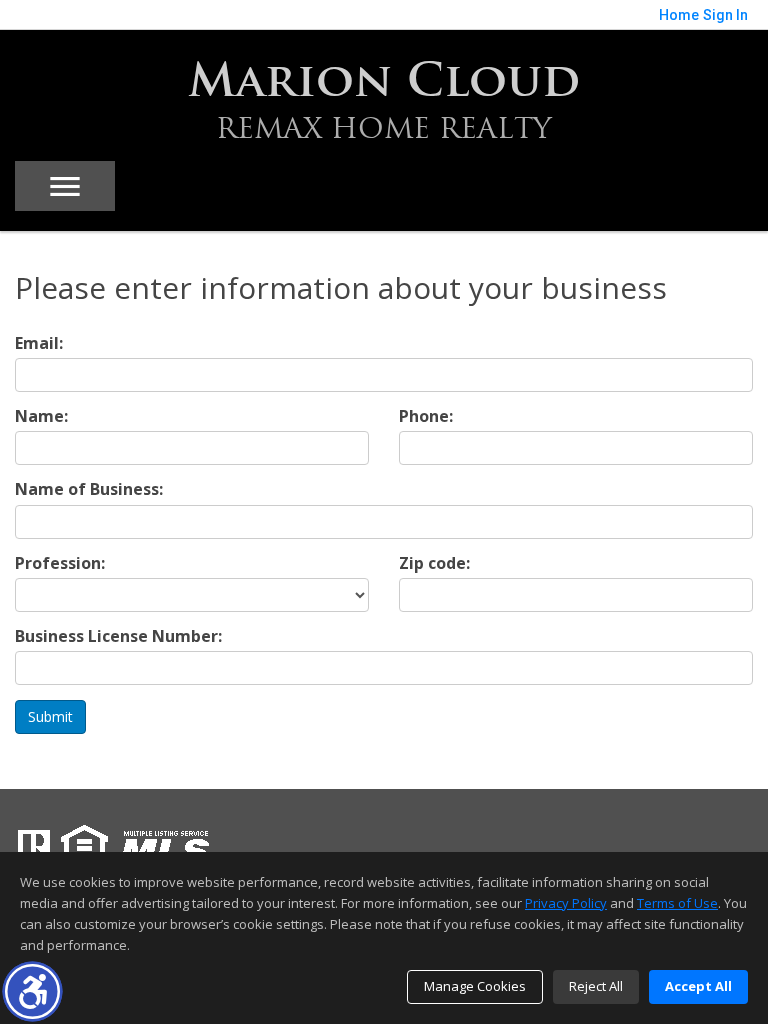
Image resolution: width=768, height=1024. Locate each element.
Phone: (426, 416)
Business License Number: (118, 636)
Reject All (596, 986)
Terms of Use (677, 903)
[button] (32, 991)
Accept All (698, 986)
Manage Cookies (475, 986)
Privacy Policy (566, 903)
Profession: (60, 563)
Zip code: (434, 563)
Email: (39, 343)
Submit (50, 716)
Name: (41, 416)
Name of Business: (89, 489)
